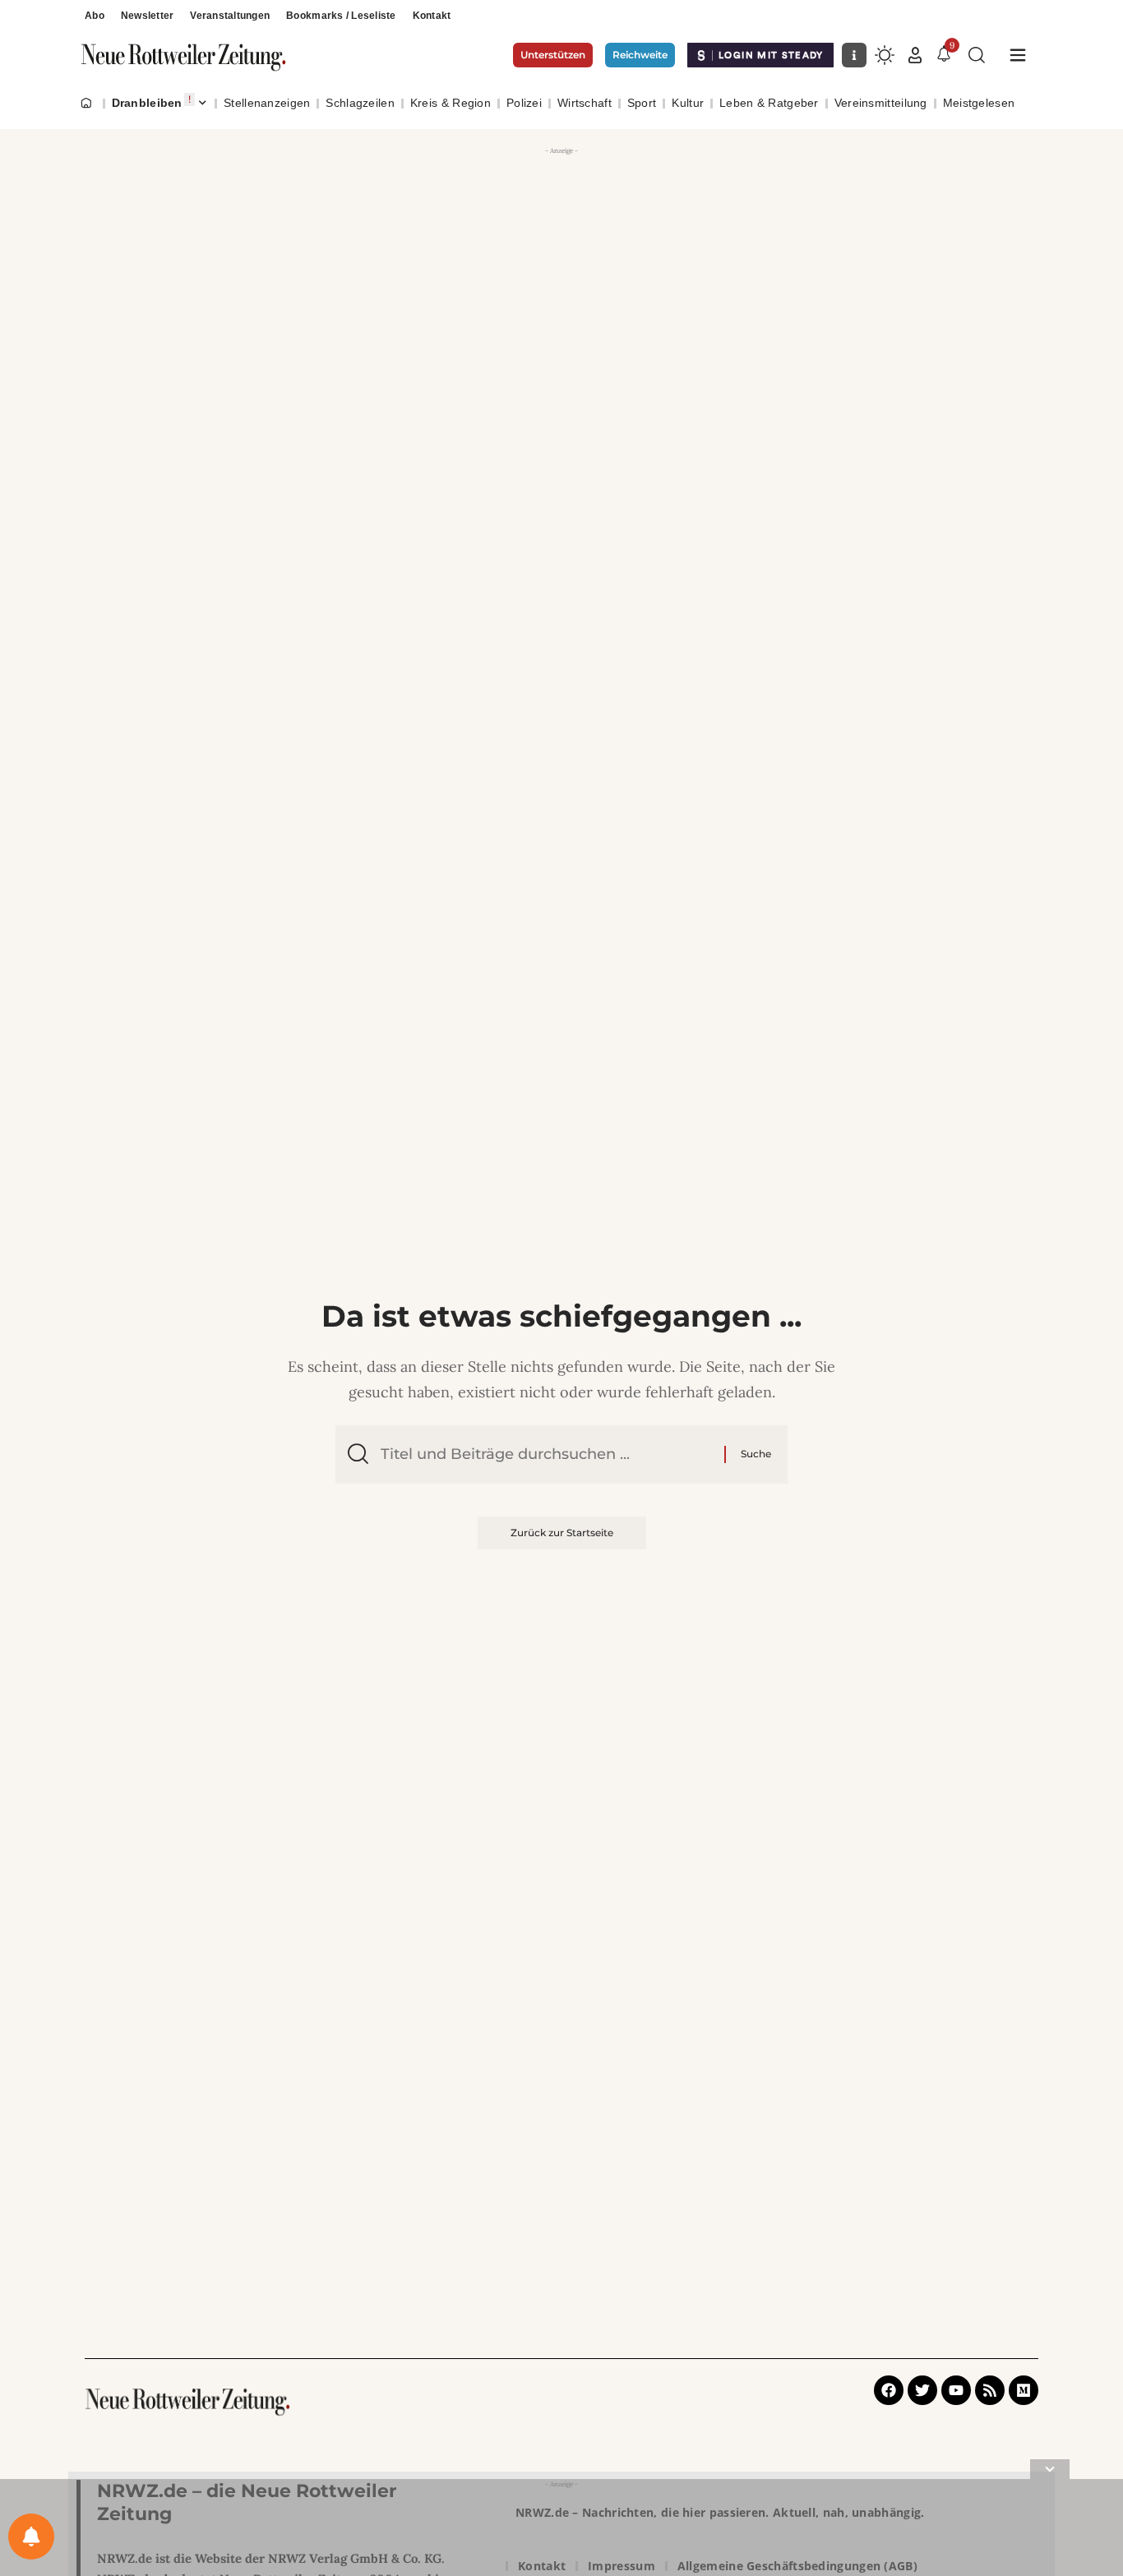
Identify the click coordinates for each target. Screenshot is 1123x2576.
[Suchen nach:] (546, 1454)
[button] (915, 55)
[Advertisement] (561, 275)
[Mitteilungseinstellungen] (31, 2537)
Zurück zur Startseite (562, 1533)
